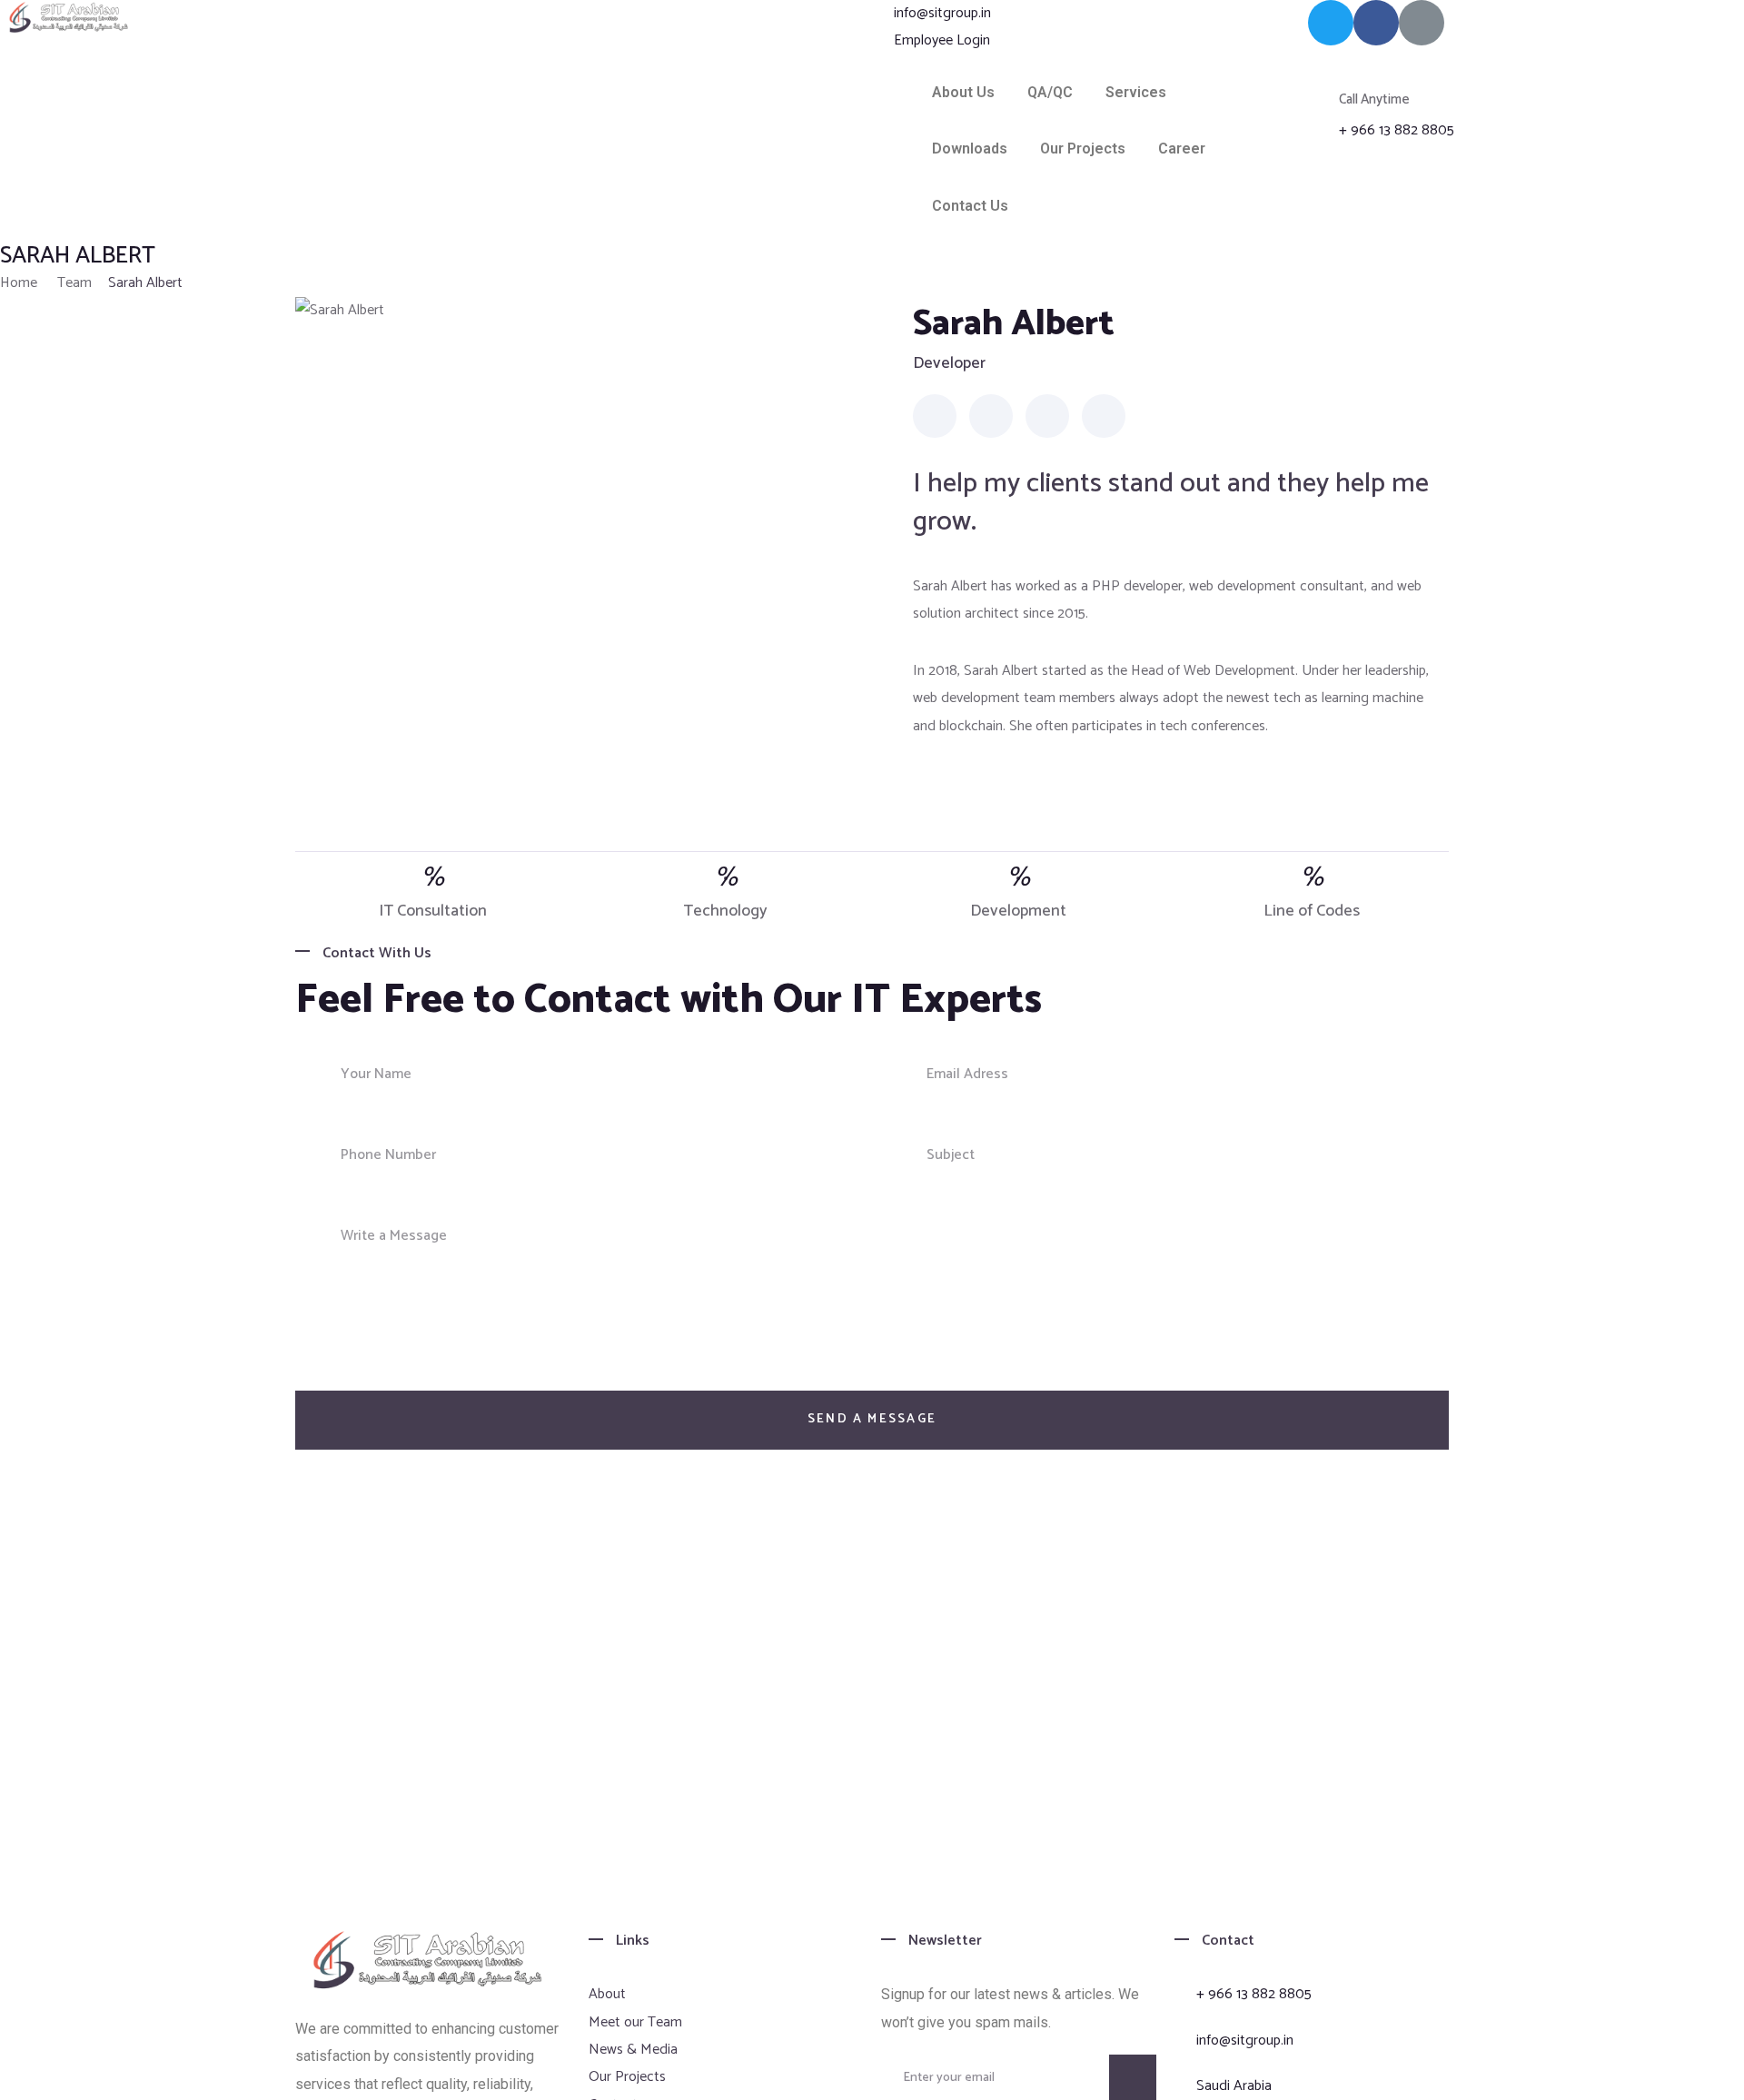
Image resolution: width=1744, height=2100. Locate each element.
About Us (963, 92)
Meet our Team (635, 2022)
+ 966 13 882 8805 (1397, 131)
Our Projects (1083, 149)
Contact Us (970, 206)
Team (74, 283)
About (607, 1994)
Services (1136, 92)
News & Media (633, 2050)
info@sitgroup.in (942, 14)
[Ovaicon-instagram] (1422, 23)
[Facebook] (1376, 23)
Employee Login (942, 41)
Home (19, 283)
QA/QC (1050, 92)
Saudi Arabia (1234, 2086)
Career (1182, 149)
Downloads (970, 149)
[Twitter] (1331, 23)
